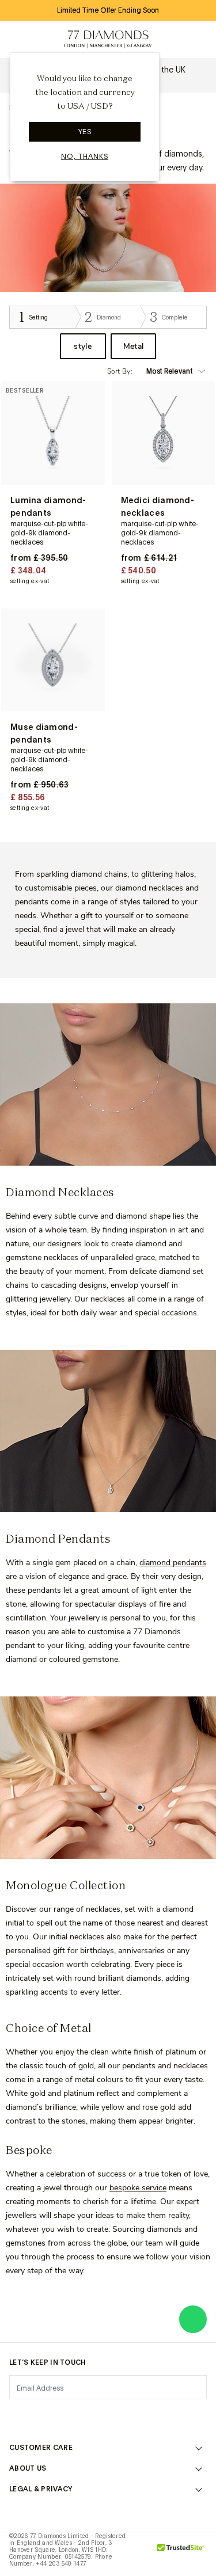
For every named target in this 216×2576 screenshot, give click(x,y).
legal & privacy (41, 2489)
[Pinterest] (108, 2416)
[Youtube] (169, 2416)
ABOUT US (28, 2468)
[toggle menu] (18, 40)
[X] (77, 2416)
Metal (134, 346)
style (83, 346)
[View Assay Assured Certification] (142, 2554)
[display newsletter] (192, 2387)
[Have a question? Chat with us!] (193, 2319)
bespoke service (138, 2188)
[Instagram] (16, 2416)
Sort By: (120, 371)
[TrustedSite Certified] (181, 2554)
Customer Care (41, 2448)
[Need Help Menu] (44, 40)
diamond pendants (173, 1563)
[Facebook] (47, 2416)
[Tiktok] (200, 2416)
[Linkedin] (139, 2416)
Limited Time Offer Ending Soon (108, 10)
